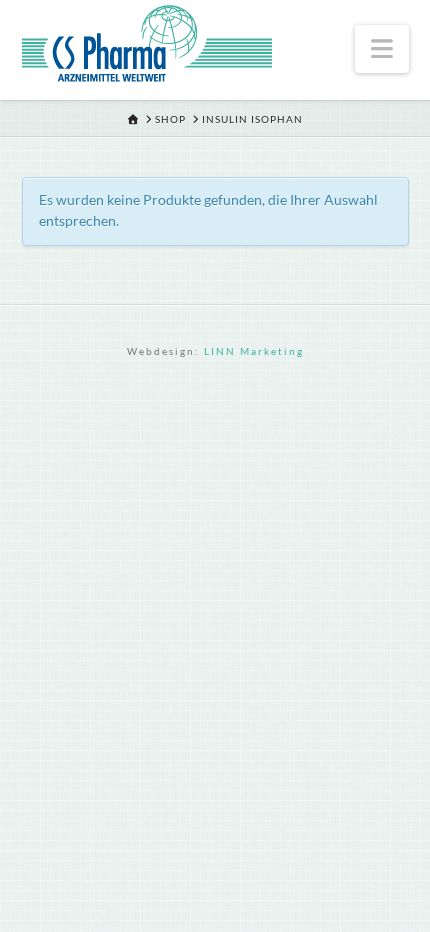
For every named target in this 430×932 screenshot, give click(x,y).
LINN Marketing (254, 351)
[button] (381, 49)
